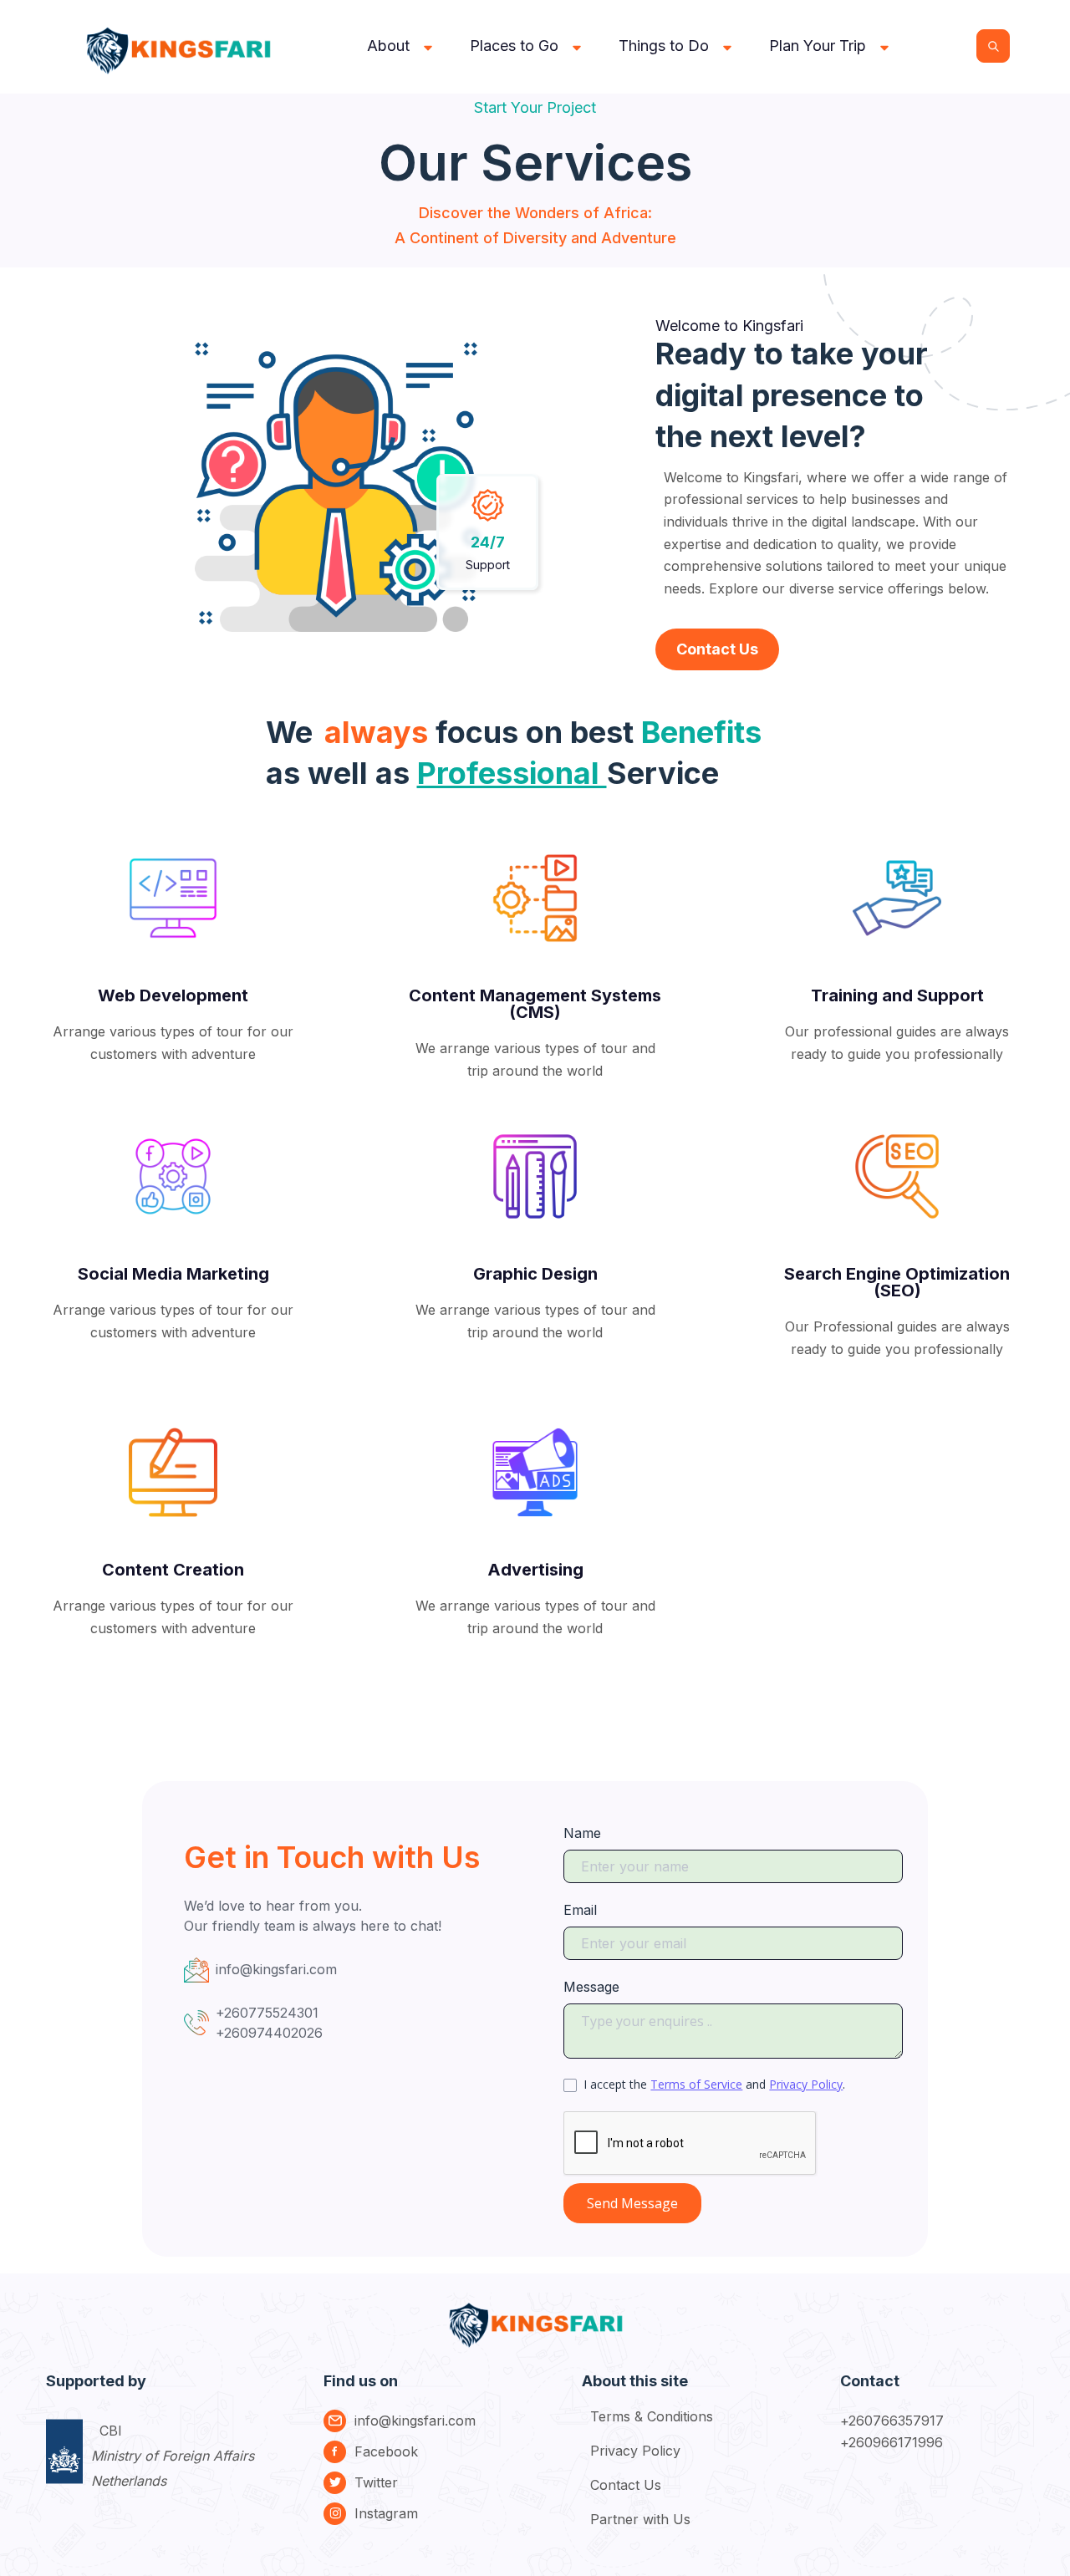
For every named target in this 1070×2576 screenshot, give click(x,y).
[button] (402, 46)
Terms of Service (696, 2084)
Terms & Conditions (652, 2416)
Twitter (376, 2482)
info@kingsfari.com (415, 2421)
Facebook (386, 2451)
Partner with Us (640, 2519)
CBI (173, 2456)
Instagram (386, 2513)
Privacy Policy (806, 2084)
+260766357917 (892, 2421)
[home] (181, 46)
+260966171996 (892, 2442)
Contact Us (717, 649)
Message (591, 1987)
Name (582, 1833)
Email (580, 1910)
